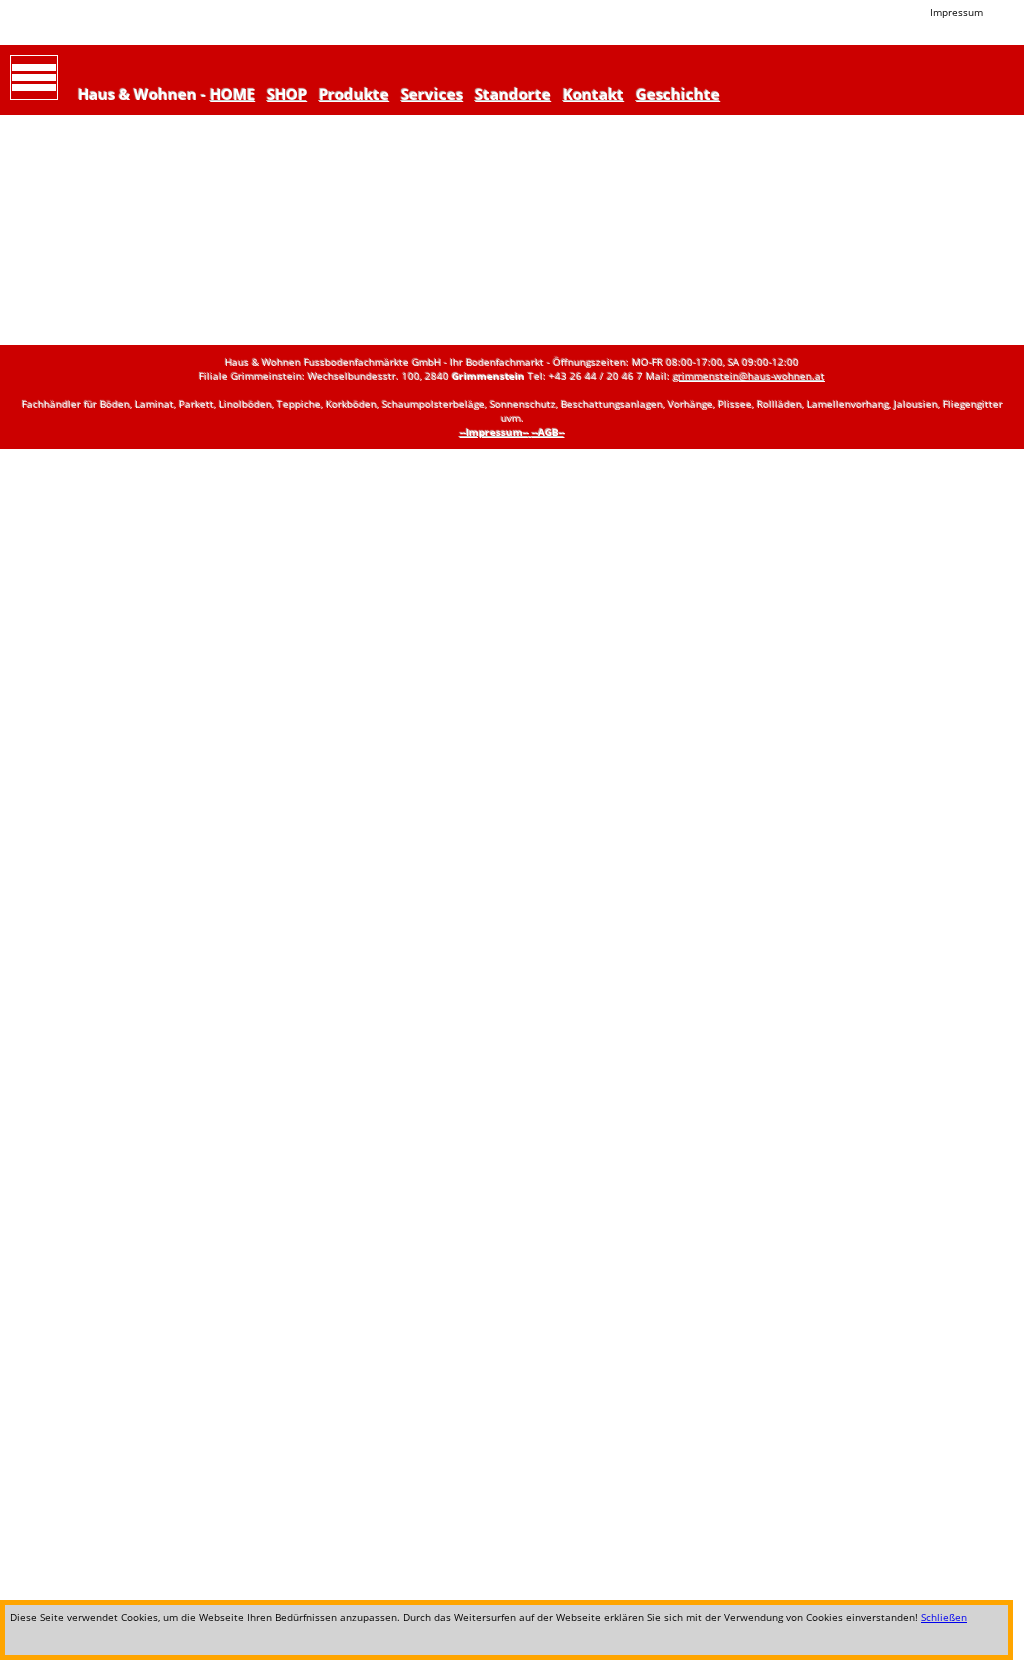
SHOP (287, 94)
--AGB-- (548, 432)
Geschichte (678, 94)
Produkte (354, 94)
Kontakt (593, 94)
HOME (232, 94)
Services (432, 94)
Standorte (513, 94)
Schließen (944, 1617)
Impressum (956, 12)
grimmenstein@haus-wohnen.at (749, 376)
